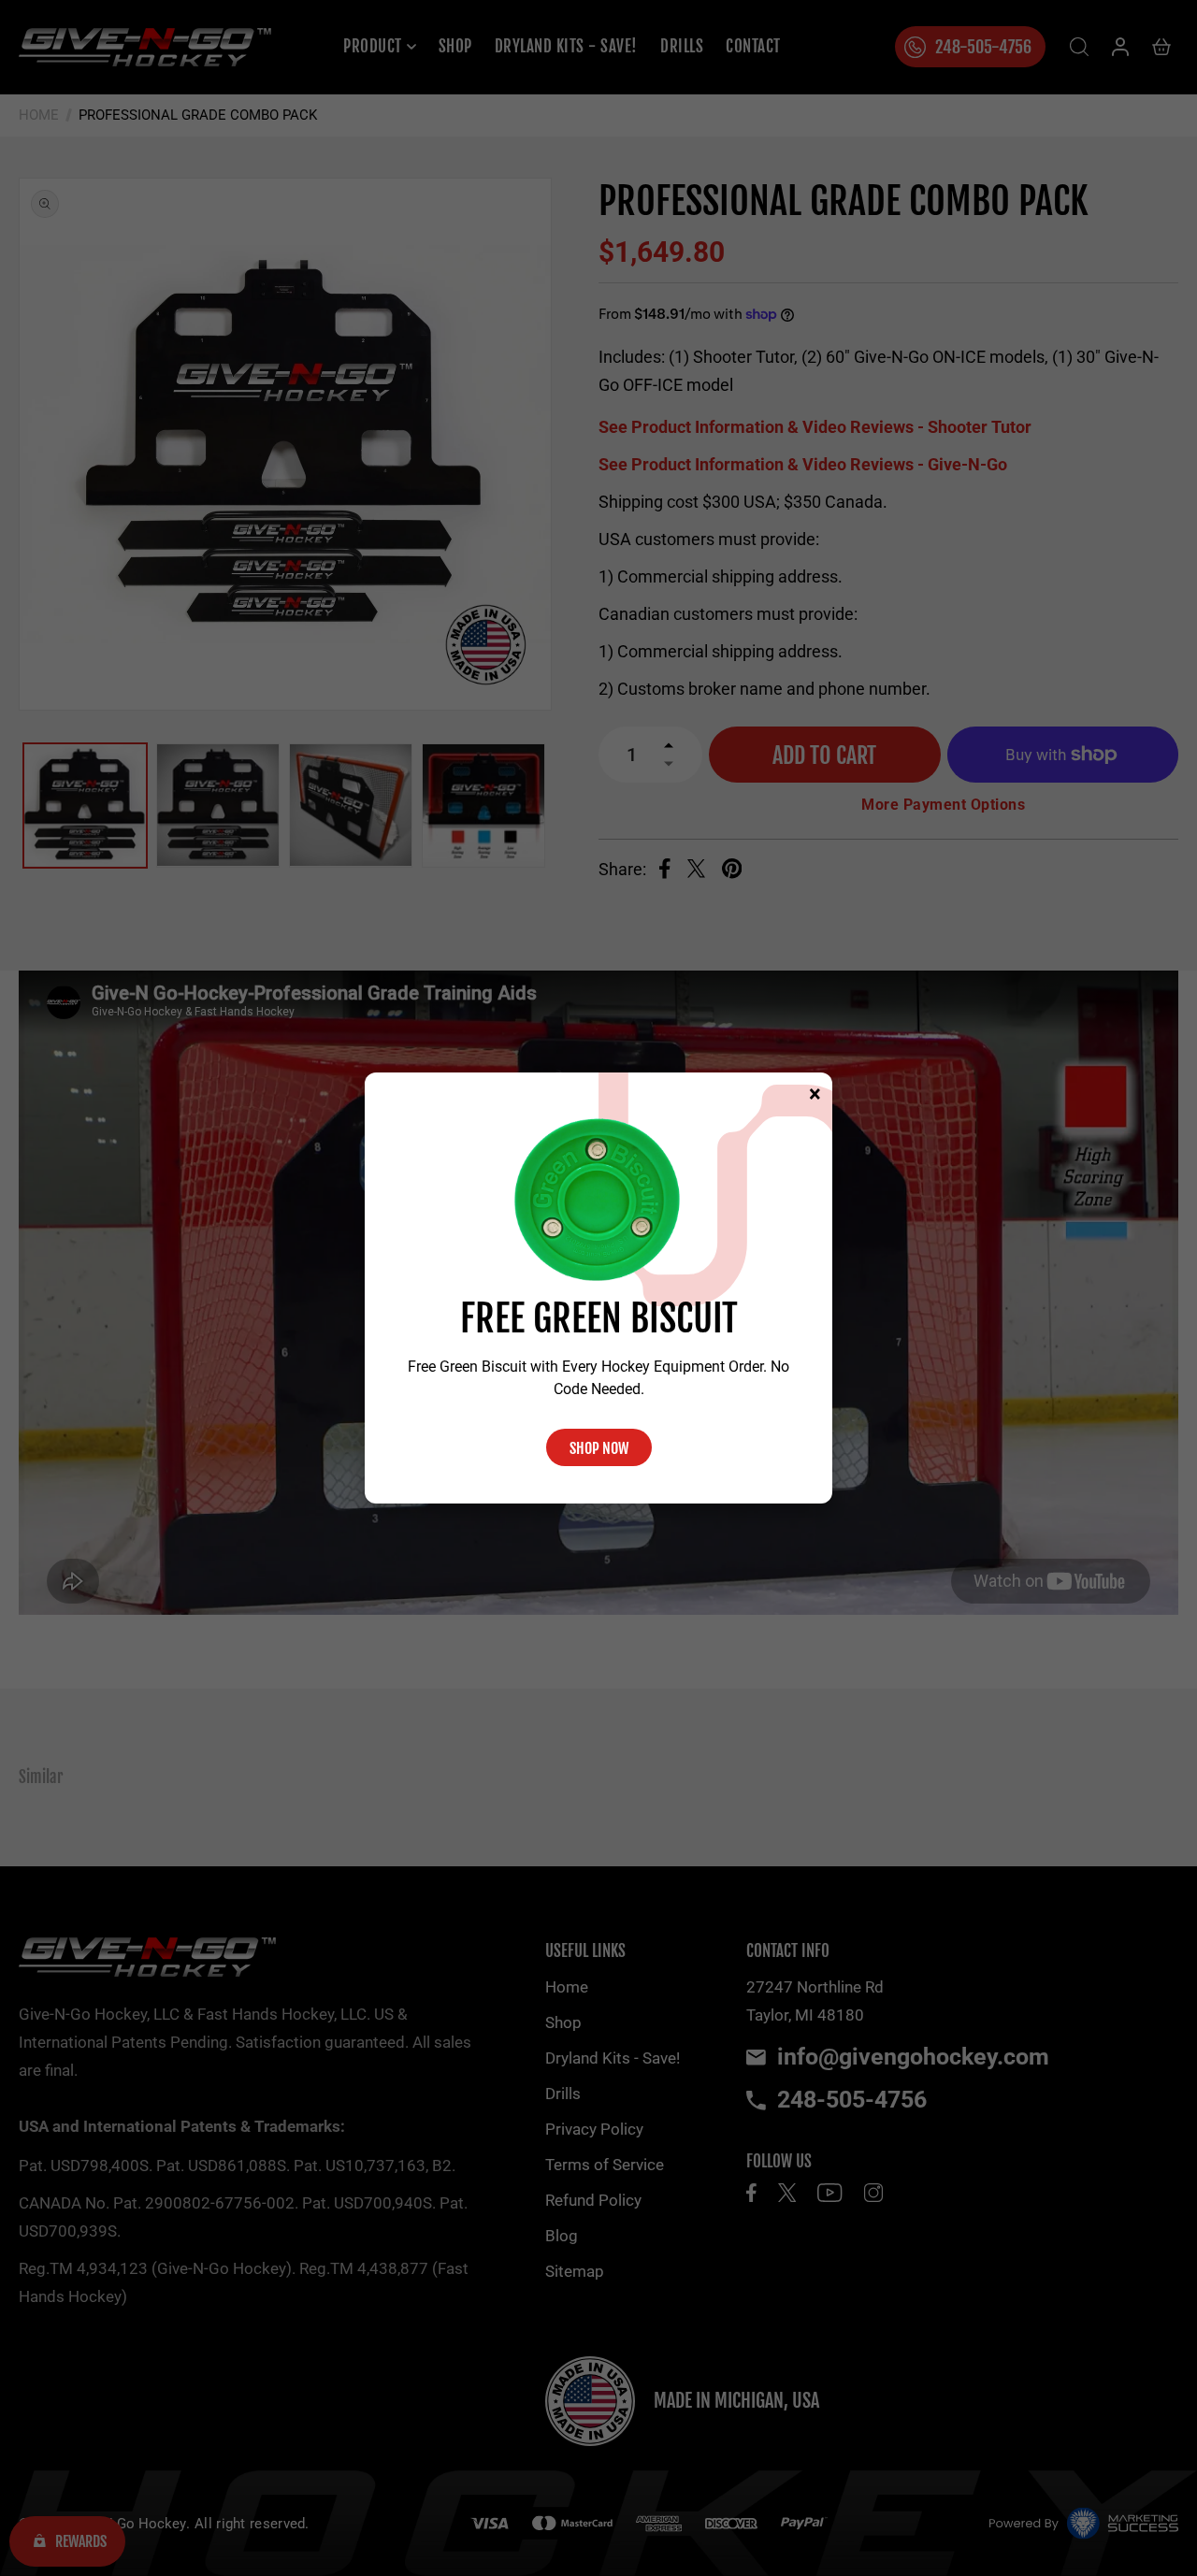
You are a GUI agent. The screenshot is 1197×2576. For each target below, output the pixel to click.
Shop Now (599, 1448)
